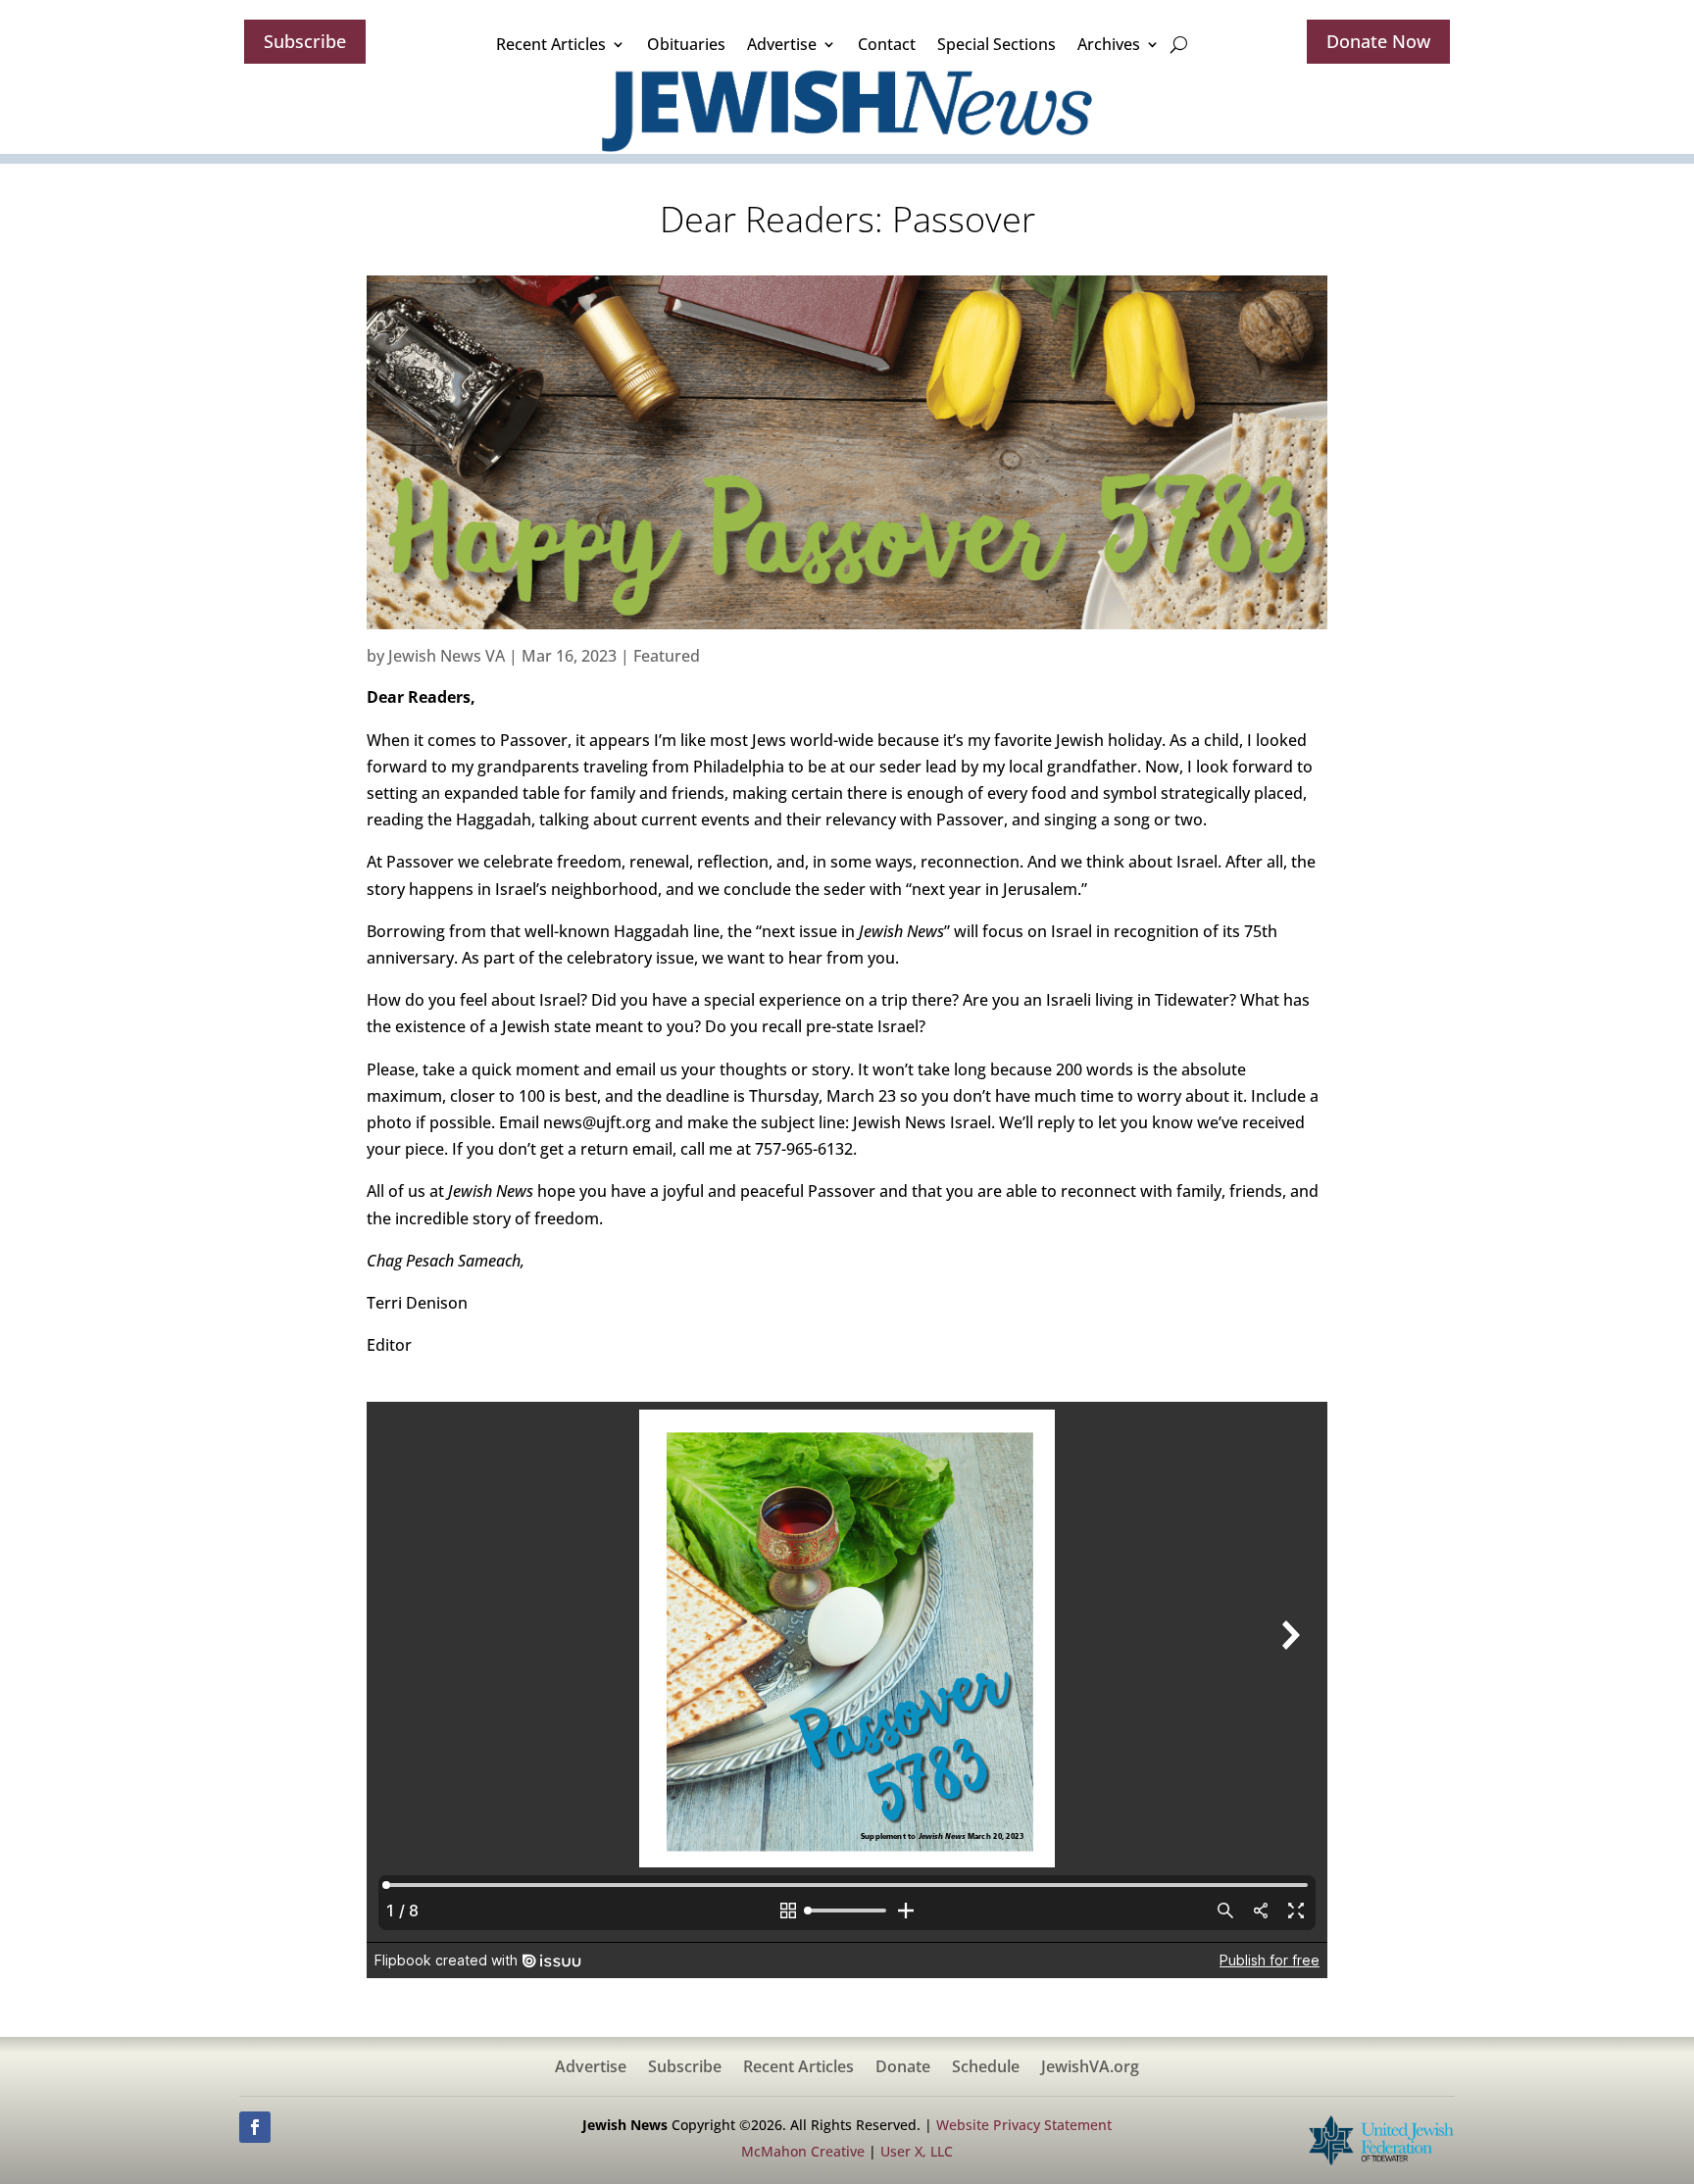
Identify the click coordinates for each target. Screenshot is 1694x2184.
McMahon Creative (803, 2151)
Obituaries (686, 44)
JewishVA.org (1090, 2068)
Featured (667, 656)
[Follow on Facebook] (255, 2127)
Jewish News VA (447, 656)
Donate (903, 2068)
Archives (1109, 44)
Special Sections (996, 44)
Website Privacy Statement (1024, 2125)
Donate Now (1378, 41)
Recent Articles (551, 44)
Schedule (986, 2068)
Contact (887, 44)
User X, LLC (917, 2151)
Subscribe (305, 41)
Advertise (782, 44)
